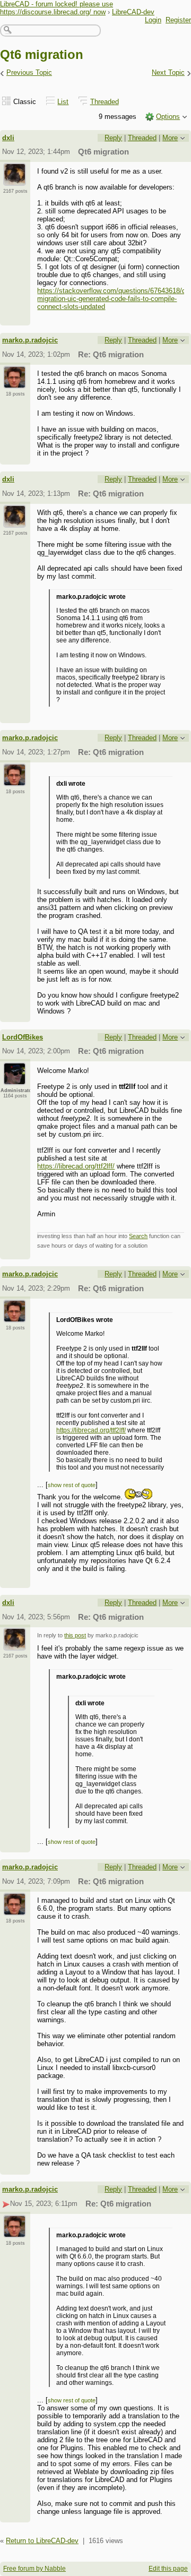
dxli (8, 138)
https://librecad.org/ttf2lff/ (76, 1166)
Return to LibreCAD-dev (42, 2541)
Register (178, 20)
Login (153, 20)
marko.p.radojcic (30, 340)
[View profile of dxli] (15, 179)
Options (168, 117)
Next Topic (168, 72)
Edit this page (168, 2569)
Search (138, 1236)
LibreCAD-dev (133, 12)
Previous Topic (29, 72)
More (170, 138)
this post (75, 1635)
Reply (113, 138)
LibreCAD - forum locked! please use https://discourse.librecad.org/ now (57, 8)
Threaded (105, 102)
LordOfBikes (23, 1037)
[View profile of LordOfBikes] (15, 1079)
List (63, 102)
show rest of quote (72, 1485)
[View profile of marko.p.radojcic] (15, 382)
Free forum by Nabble (34, 2569)
